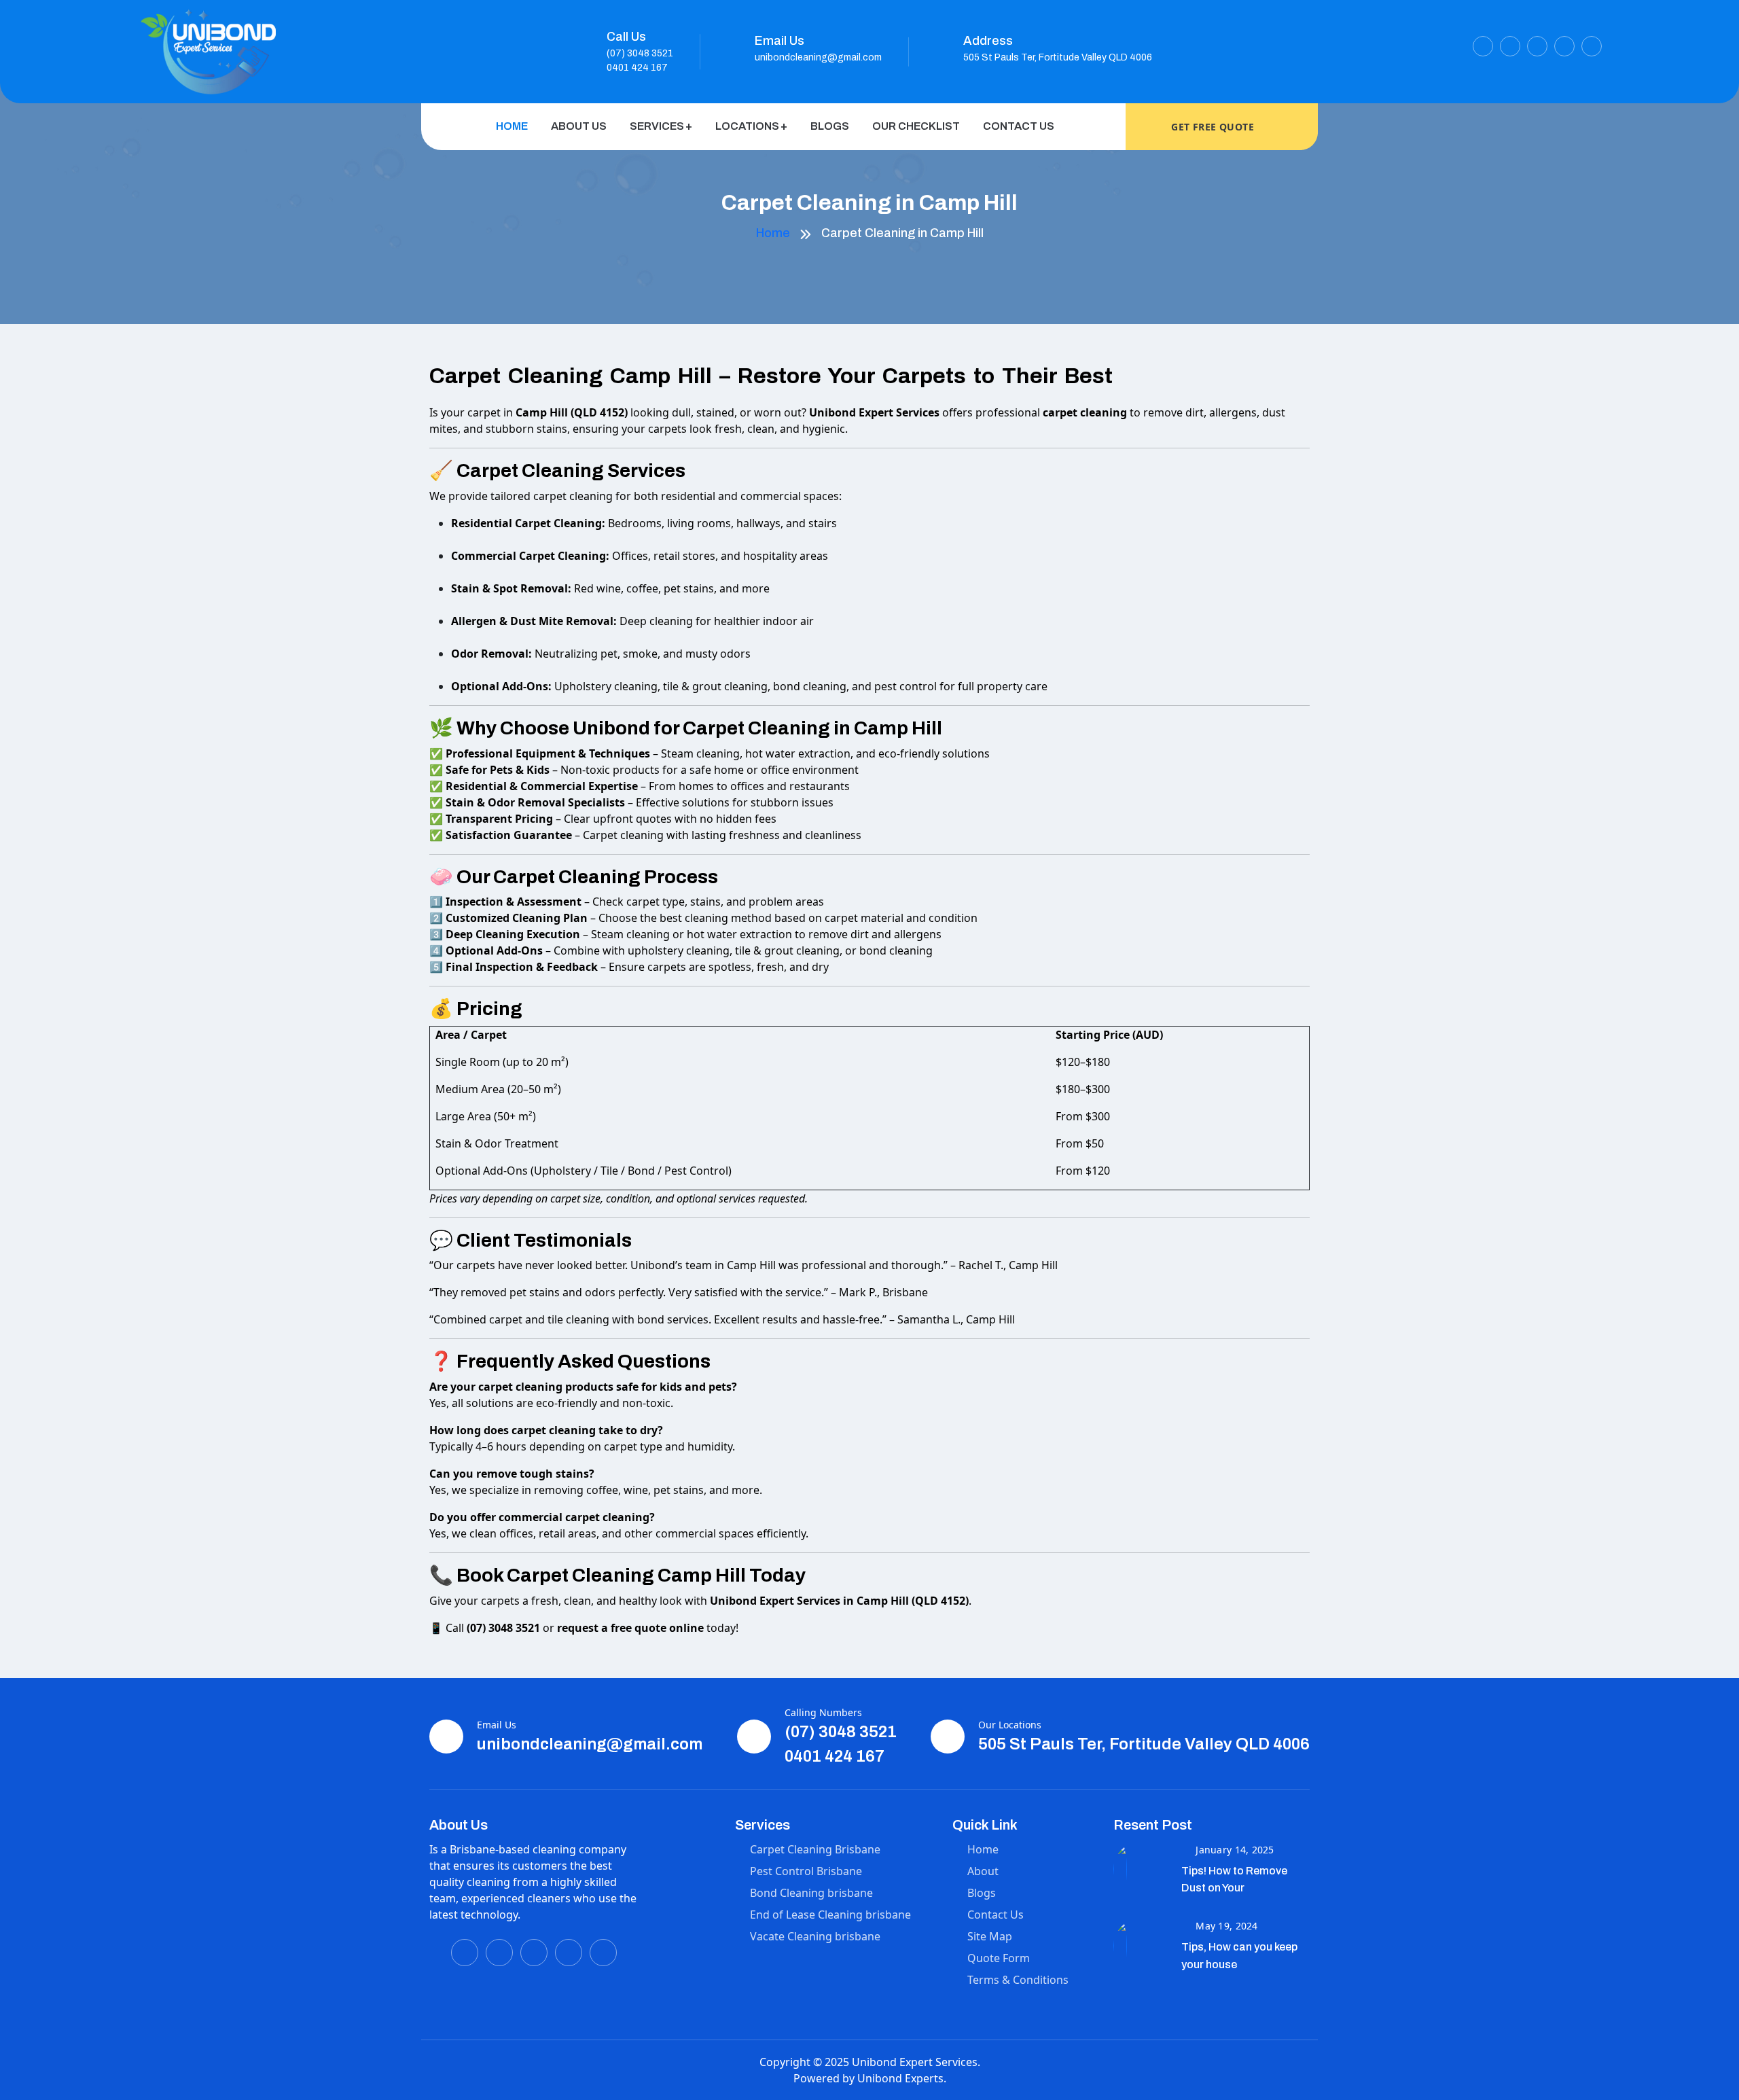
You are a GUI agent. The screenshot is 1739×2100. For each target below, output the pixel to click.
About (983, 1871)
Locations (747, 126)
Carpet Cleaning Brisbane (815, 1849)
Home (512, 126)
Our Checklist (916, 126)
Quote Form (999, 1958)
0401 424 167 (637, 68)
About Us (579, 126)
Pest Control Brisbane (806, 1871)
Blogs (830, 126)
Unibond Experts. (902, 2078)
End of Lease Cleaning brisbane (830, 1915)
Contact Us (1019, 126)
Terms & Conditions (1018, 1980)
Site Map (990, 1936)
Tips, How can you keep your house (1239, 1956)
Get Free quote (1214, 127)
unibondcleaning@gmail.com (818, 57)
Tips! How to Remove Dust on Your (1234, 1880)
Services (657, 126)
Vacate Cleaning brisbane (815, 1936)
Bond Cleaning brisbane (811, 1893)
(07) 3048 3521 (640, 53)
